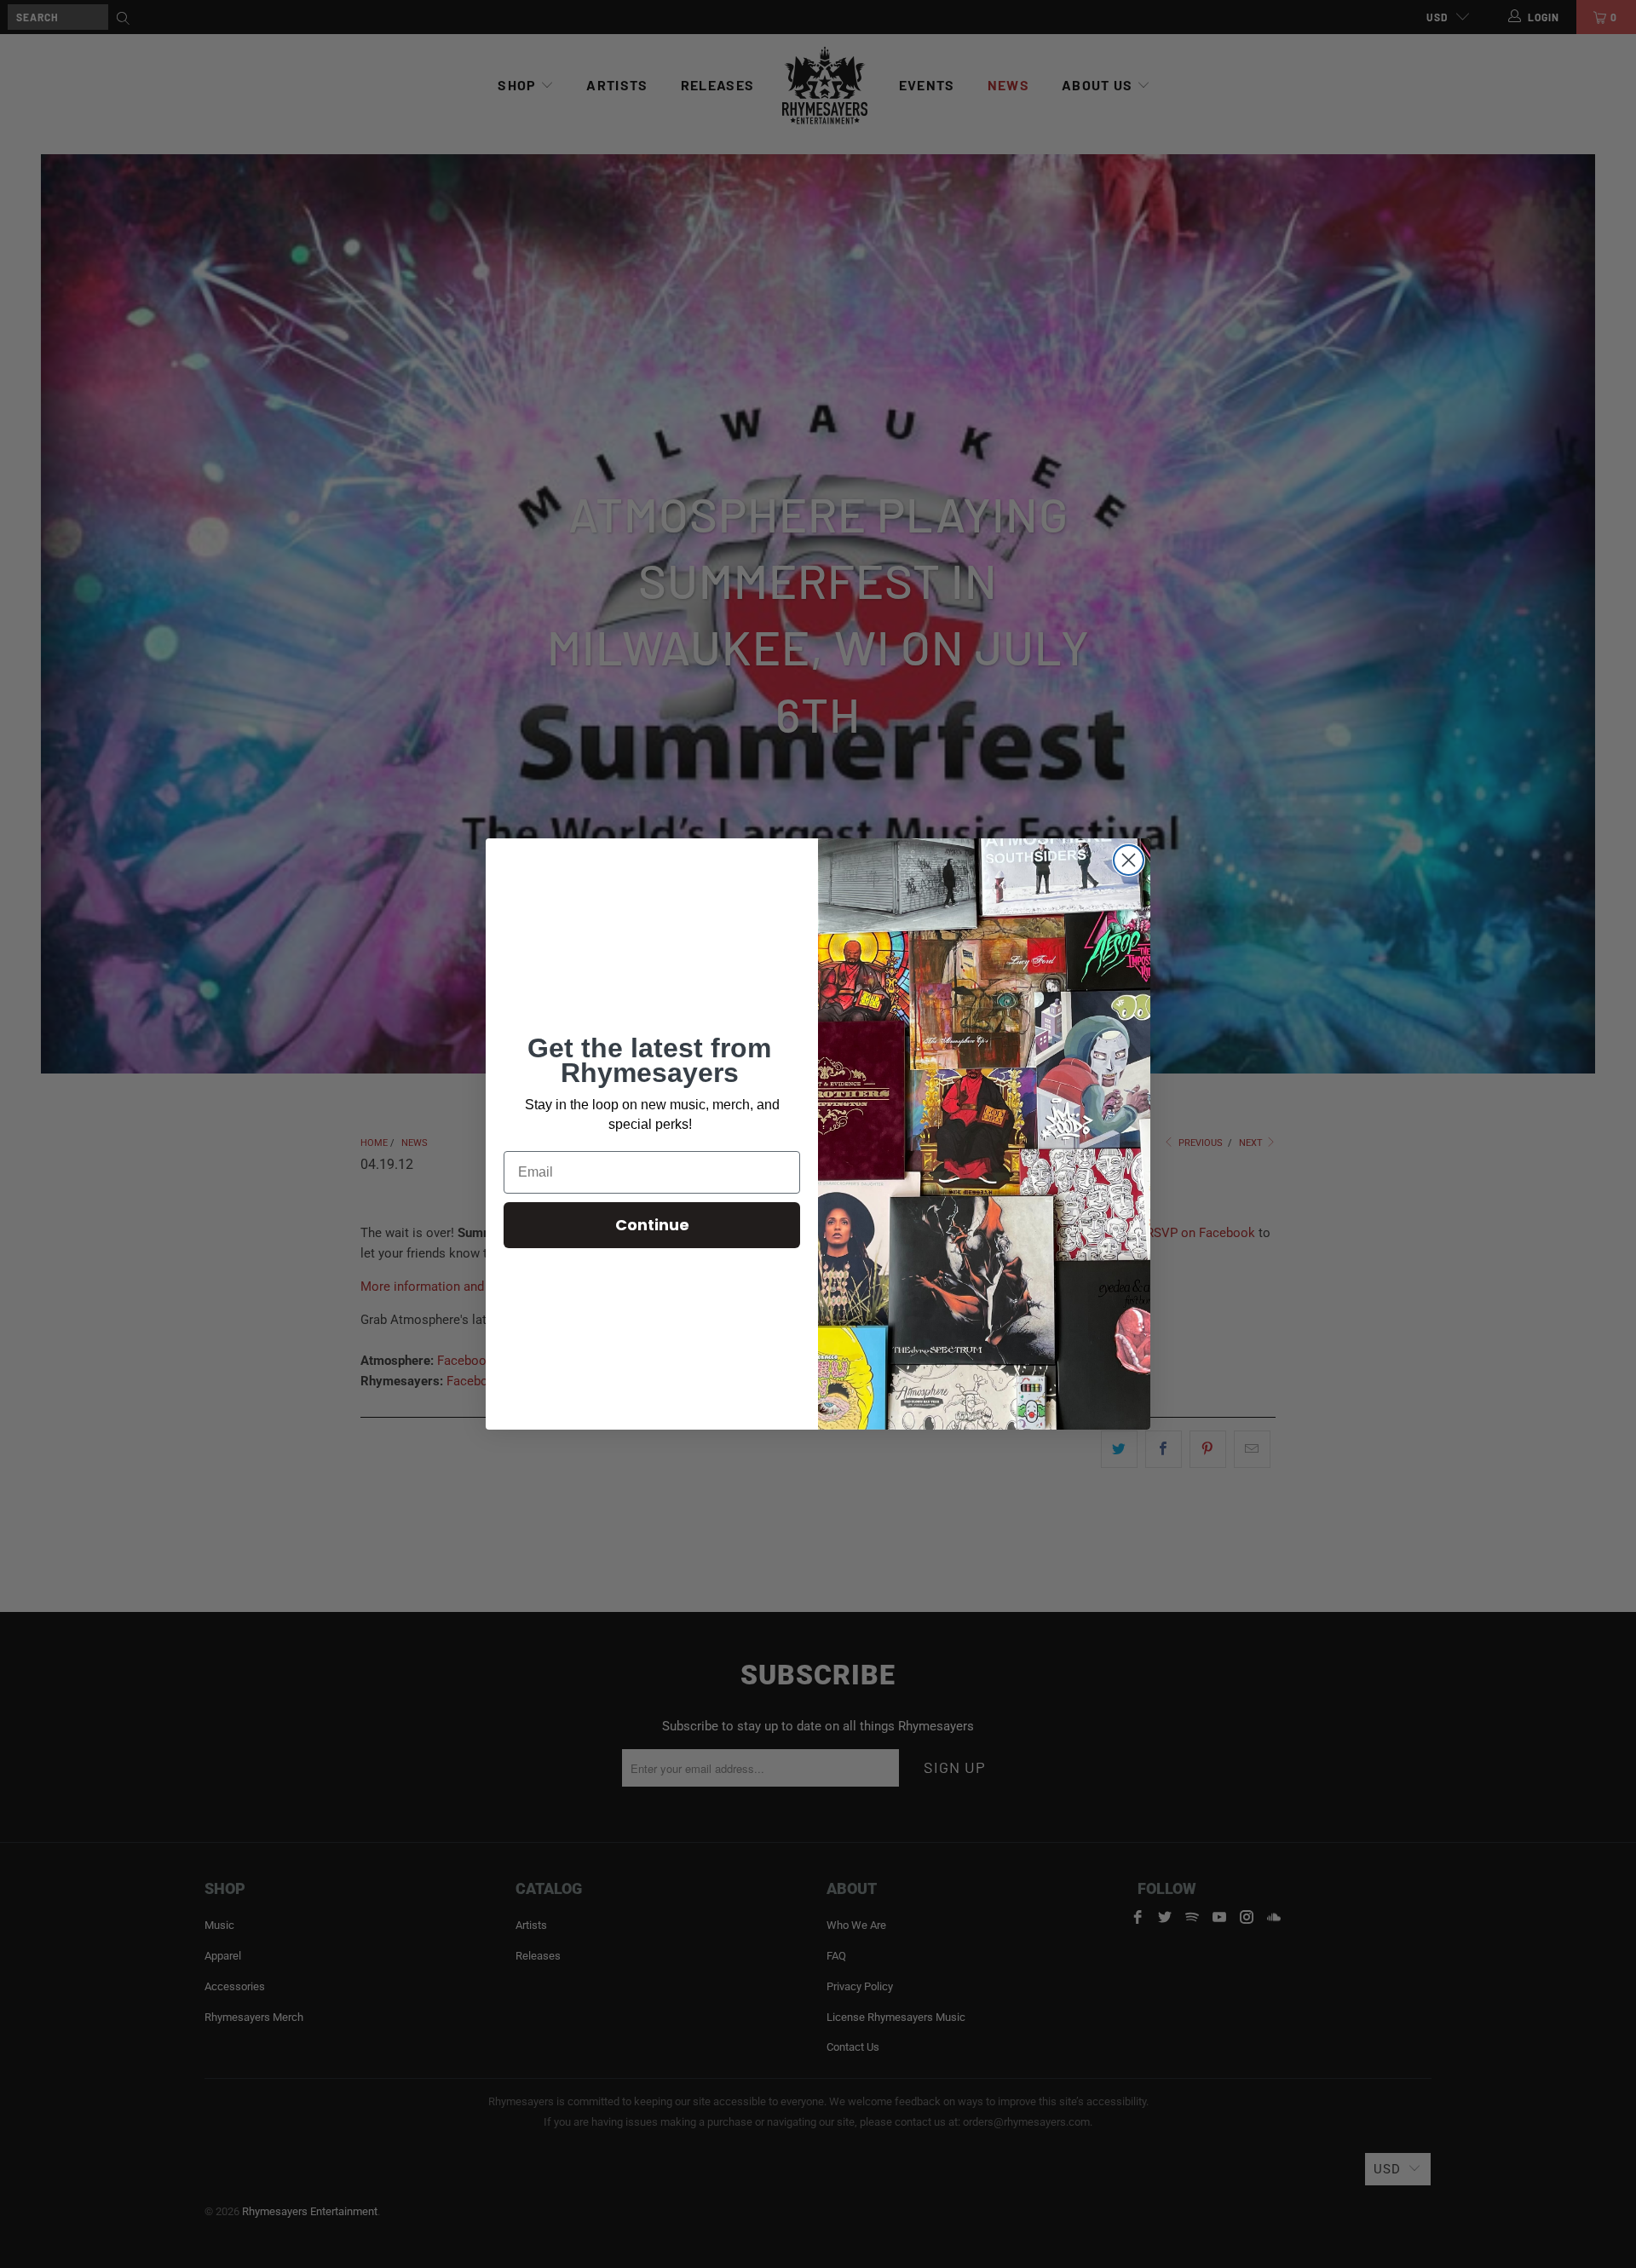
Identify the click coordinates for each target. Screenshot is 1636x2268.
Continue (652, 1225)
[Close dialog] (1129, 860)
